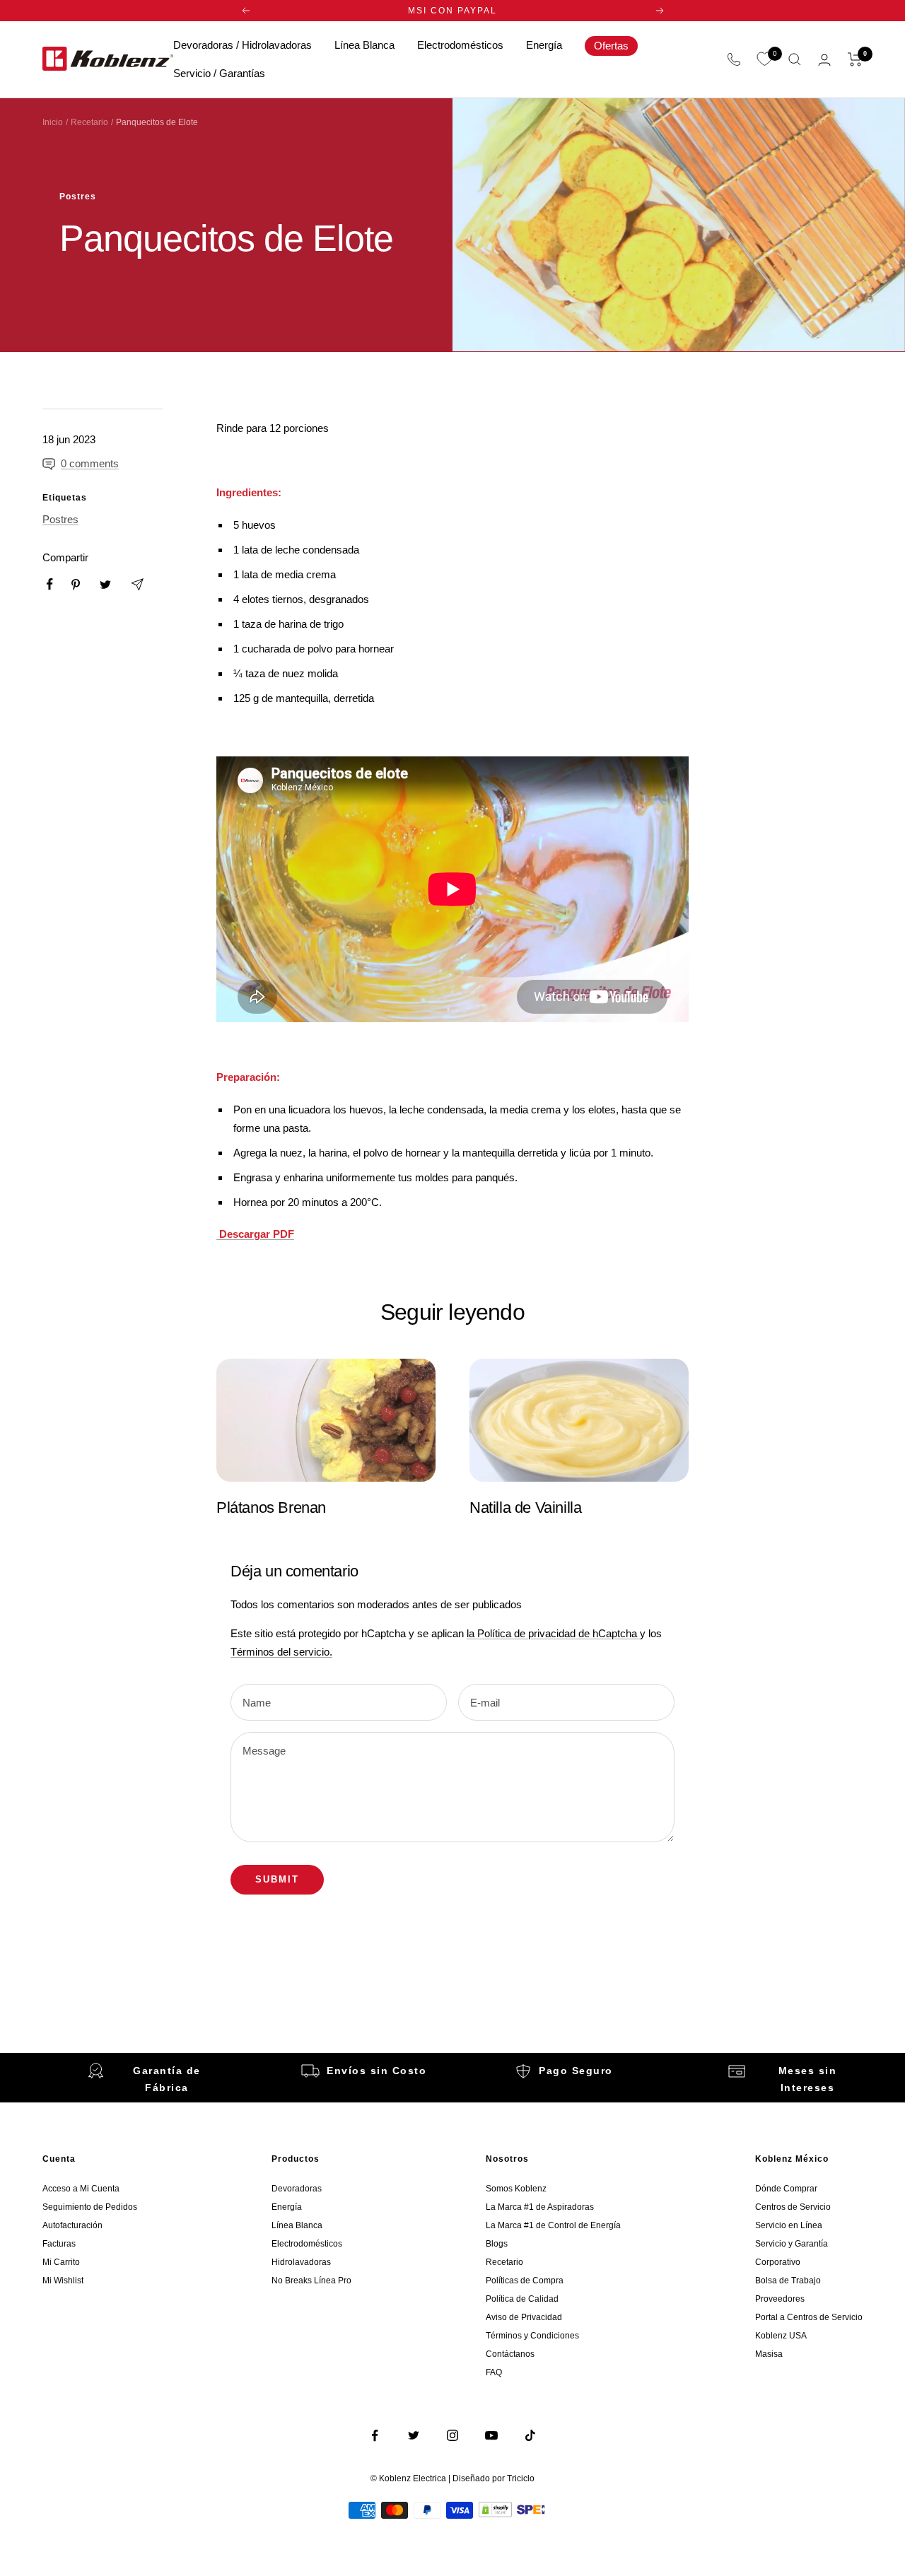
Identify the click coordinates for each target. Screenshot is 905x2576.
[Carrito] (855, 59)
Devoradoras (297, 2189)
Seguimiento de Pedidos (90, 2207)
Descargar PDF (255, 1234)
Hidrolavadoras (301, 2262)
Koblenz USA (781, 2336)
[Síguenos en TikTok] (531, 2436)
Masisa (769, 2354)
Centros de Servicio (793, 2207)
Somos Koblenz (516, 2189)
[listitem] (50, 584)
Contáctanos (510, 2354)
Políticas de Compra (525, 2281)
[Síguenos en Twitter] (414, 2436)
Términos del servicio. (281, 1652)
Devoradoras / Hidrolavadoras (243, 45)
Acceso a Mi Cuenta (81, 2189)
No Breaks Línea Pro (311, 2281)
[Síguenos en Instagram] (453, 2436)
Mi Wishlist (63, 2281)
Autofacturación (72, 2225)
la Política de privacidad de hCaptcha (553, 1633)
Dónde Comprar (786, 2189)
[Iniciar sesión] (824, 60)
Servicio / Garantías (219, 73)
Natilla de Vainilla (525, 1507)
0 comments (90, 463)
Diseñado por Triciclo (494, 2478)
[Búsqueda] (795, 59)
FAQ (494, 2372)
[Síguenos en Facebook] (375, 2436)
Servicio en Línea (789, 2225)
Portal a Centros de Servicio (809, 2317)
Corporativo (778, 2262)
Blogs (497, 2244)
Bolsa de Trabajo (788, 2281)
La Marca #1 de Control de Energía (553, 2225)
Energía (544, 45)
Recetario (89, 122)
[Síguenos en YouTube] (492, 2436)
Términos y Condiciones (532, 2336)
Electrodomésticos (460, 45)
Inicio (53, 122)
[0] (764, 59)
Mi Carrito (61, 2262)
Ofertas (611, 46)
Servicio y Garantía (792, 2244)
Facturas (59, 2244)
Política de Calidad (522, 2299)
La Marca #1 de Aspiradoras (540, 2207)
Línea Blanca (364, 45)
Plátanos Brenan (271, 1507)
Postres (78, 197)
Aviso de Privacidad (524, 2317)
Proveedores (780, 2299)
